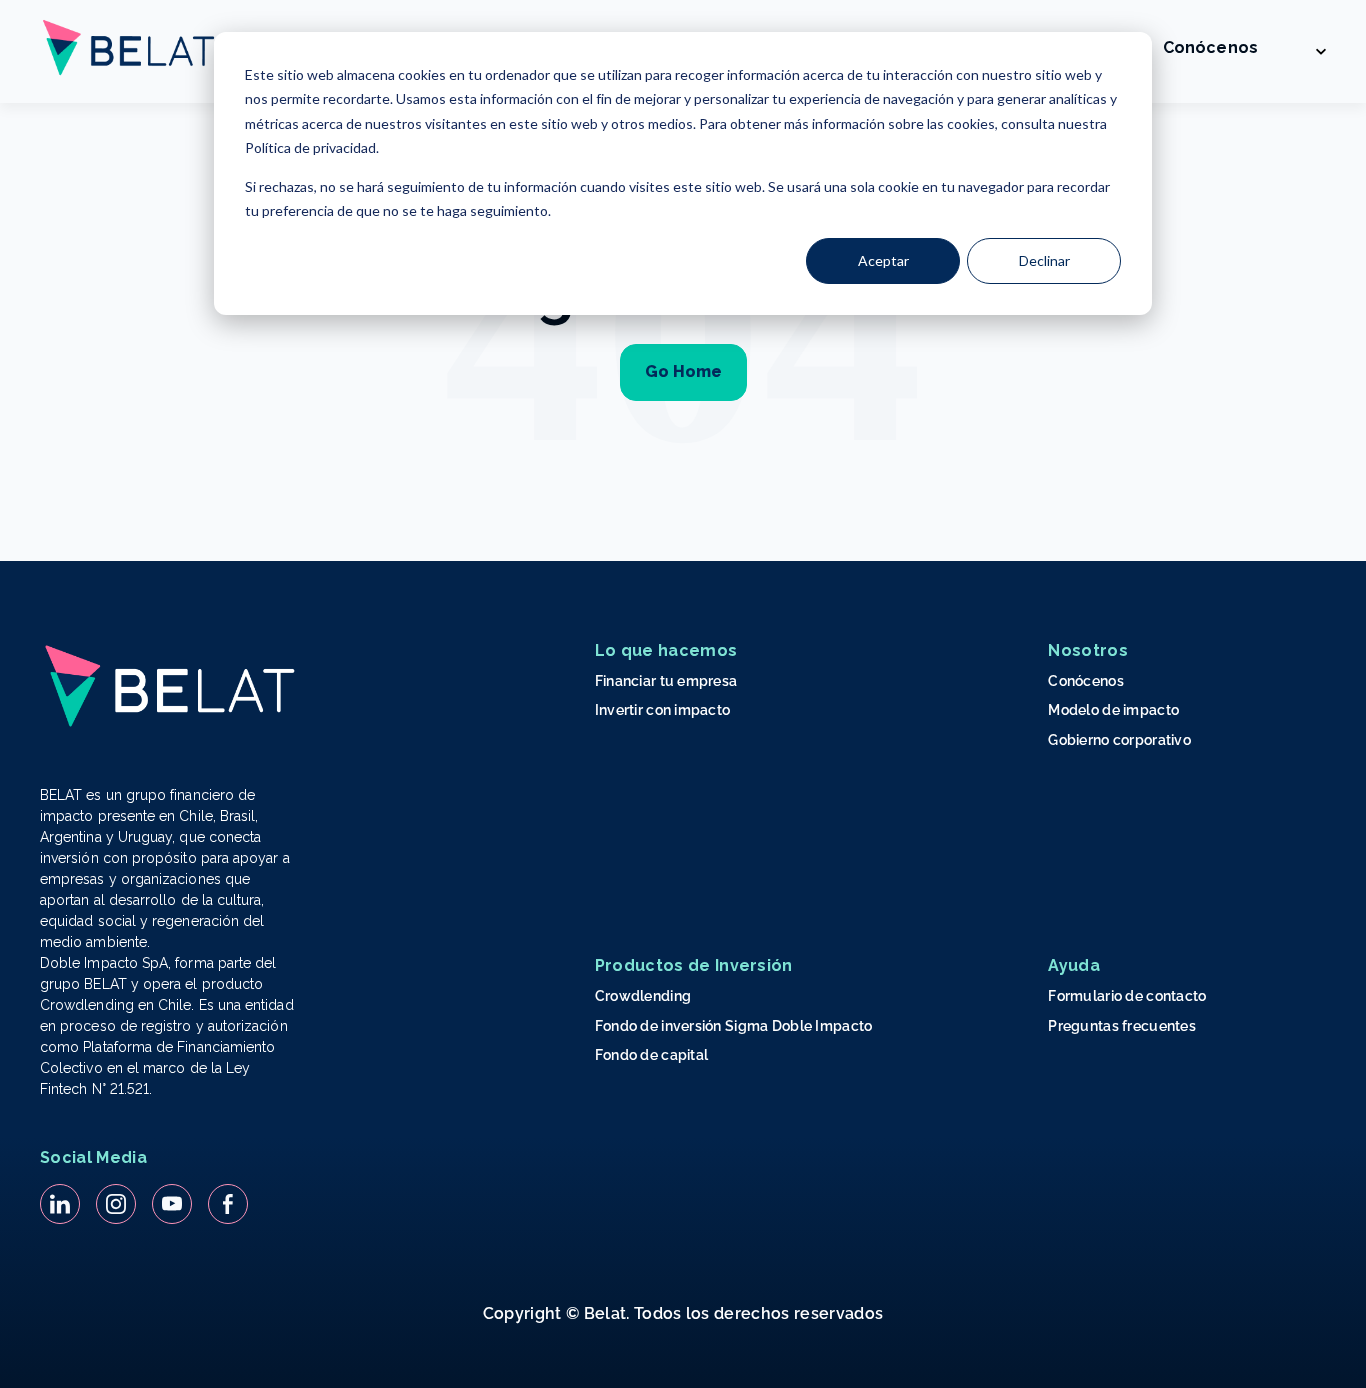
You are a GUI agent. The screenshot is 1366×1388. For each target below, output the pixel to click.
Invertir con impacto (663, 710)
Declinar (1044, 260)
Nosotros (1088, 650)
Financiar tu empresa (666, 681)
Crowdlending (643, 996)
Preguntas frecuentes (1122, 1026)
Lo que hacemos (666, 650)
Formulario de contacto (1127, 996)
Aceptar (883, 260)
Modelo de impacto (1113, 710)
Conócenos (1210, 47)
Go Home (683, 371)
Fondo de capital (651, 1055)
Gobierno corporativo (1119, 740)
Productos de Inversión (694, 965)
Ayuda (1074, 965)
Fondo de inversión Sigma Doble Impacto (734, 1026)
